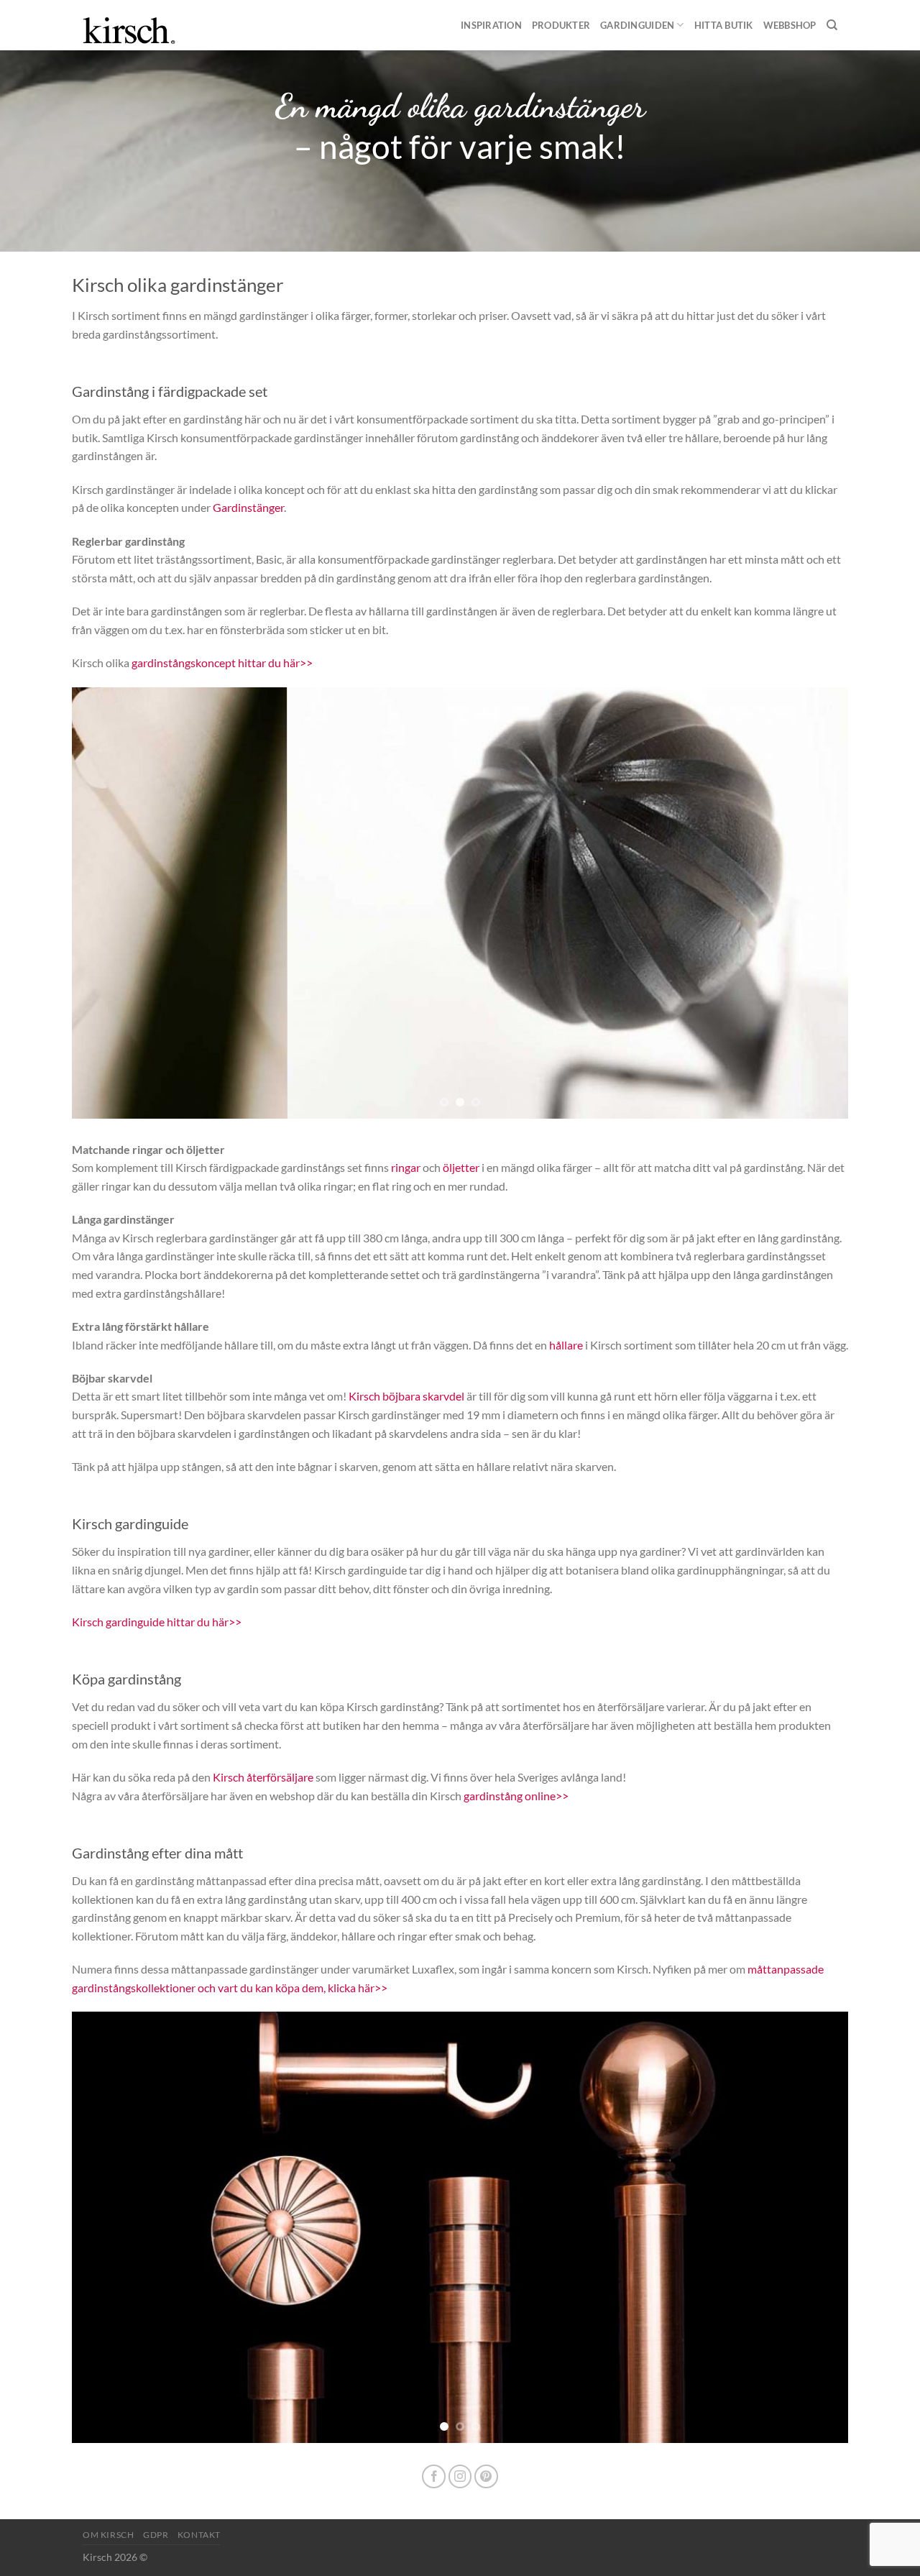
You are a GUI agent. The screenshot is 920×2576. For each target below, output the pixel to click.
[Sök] (832, 25)
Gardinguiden (637, 25)
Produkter (561, 25)
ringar (406, 1167)
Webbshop (790, 25)
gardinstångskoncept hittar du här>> (222, 663)
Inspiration (491, 25)
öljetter (461, 1167)
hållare (566, 1345)
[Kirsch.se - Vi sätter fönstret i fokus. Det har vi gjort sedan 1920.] (140, 25)
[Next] (814, 903)
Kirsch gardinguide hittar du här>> (157, 1622)
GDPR (156, 2535)
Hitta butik (724, 25)
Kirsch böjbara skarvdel (406, 1396)
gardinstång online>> (516, 1796)
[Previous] (106, 903)
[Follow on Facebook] (434, 2476)
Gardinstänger (248, 507)
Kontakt (199, 2535)
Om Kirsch (109, 2535)
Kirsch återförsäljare (263, 1777)
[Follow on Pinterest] (486, 2476)
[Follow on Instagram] (460, 2476)
